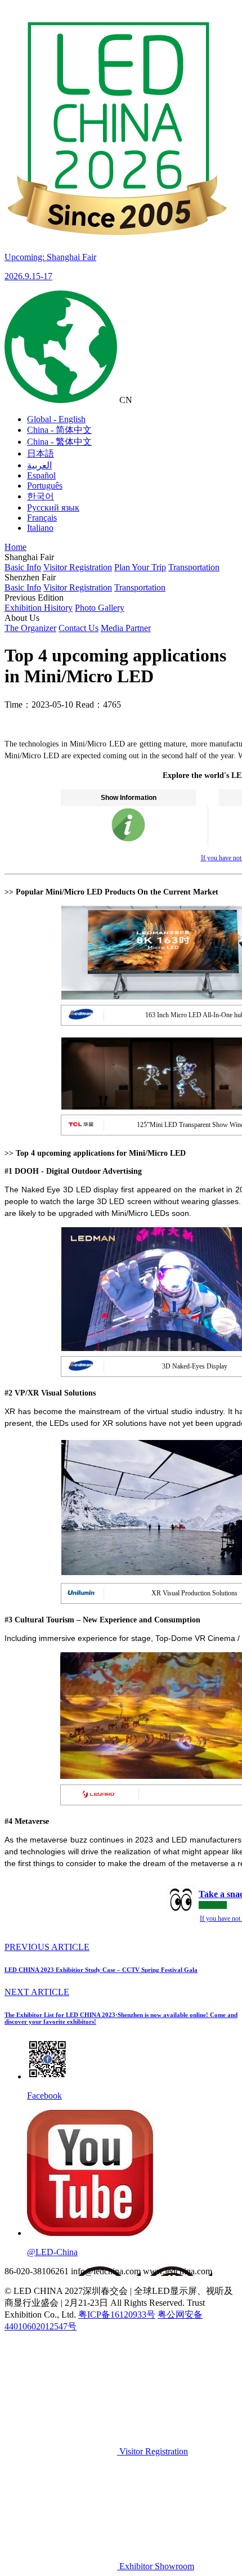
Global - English (56, 419)
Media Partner (126, 628)
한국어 (41, 496)
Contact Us (79, 628)
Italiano (40, 528)
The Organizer (30, 628)
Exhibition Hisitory (39, 608)
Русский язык (53, 507)
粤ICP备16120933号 (117, 2315)
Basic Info (23, 567)
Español (41, 475)
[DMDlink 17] (128, 839)
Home (15, 547)
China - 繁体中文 (59, 442)
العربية (39, 465)
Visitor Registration (78, 567)
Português (45, 486)
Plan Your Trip (140, 567)
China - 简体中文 (59, 430)
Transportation (194, 567)
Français (42, 518)
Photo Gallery (100, 608)
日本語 (41, 453)
